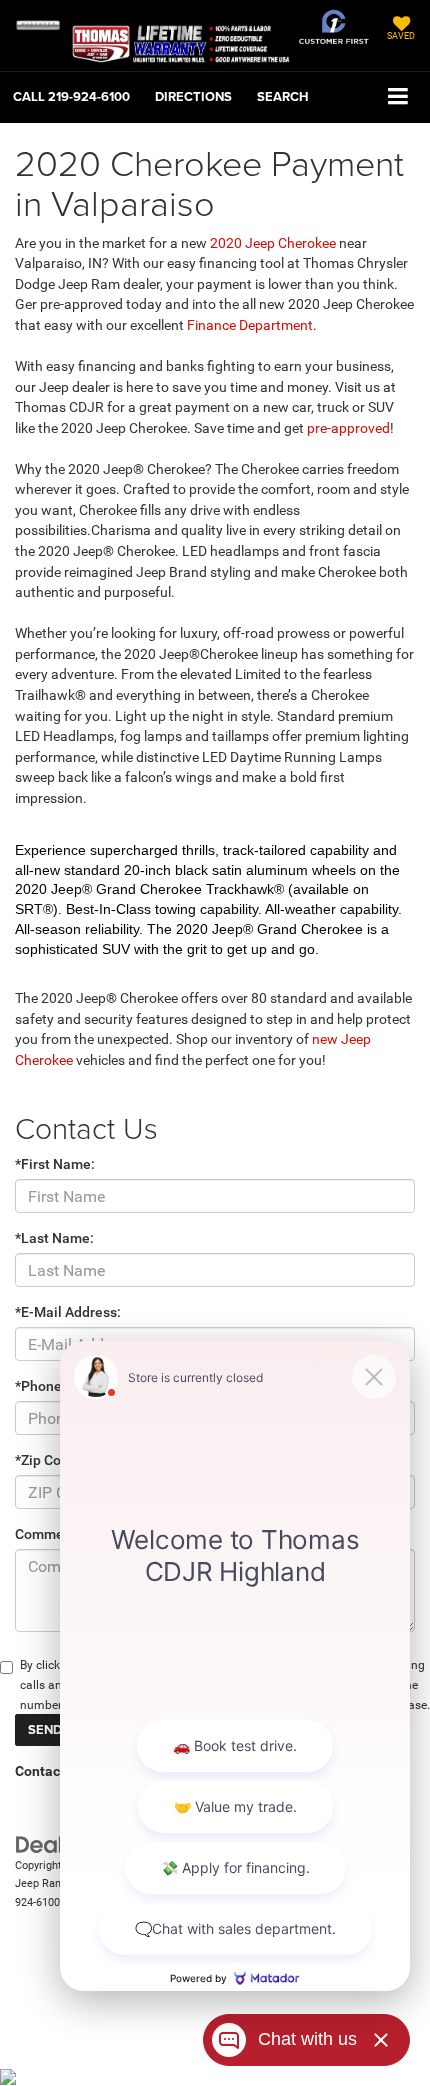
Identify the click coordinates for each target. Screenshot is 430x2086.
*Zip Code (46, 1460)
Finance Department (250, 325)
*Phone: (40, 1386)
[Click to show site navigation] (398, 97)
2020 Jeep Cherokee (273, 243)
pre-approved (347, 428)
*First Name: (55, 1164)
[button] (71, 96)
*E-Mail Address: (68, 1312)
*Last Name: (54, 1238)
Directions (193, 96)
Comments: (51, 1534)
